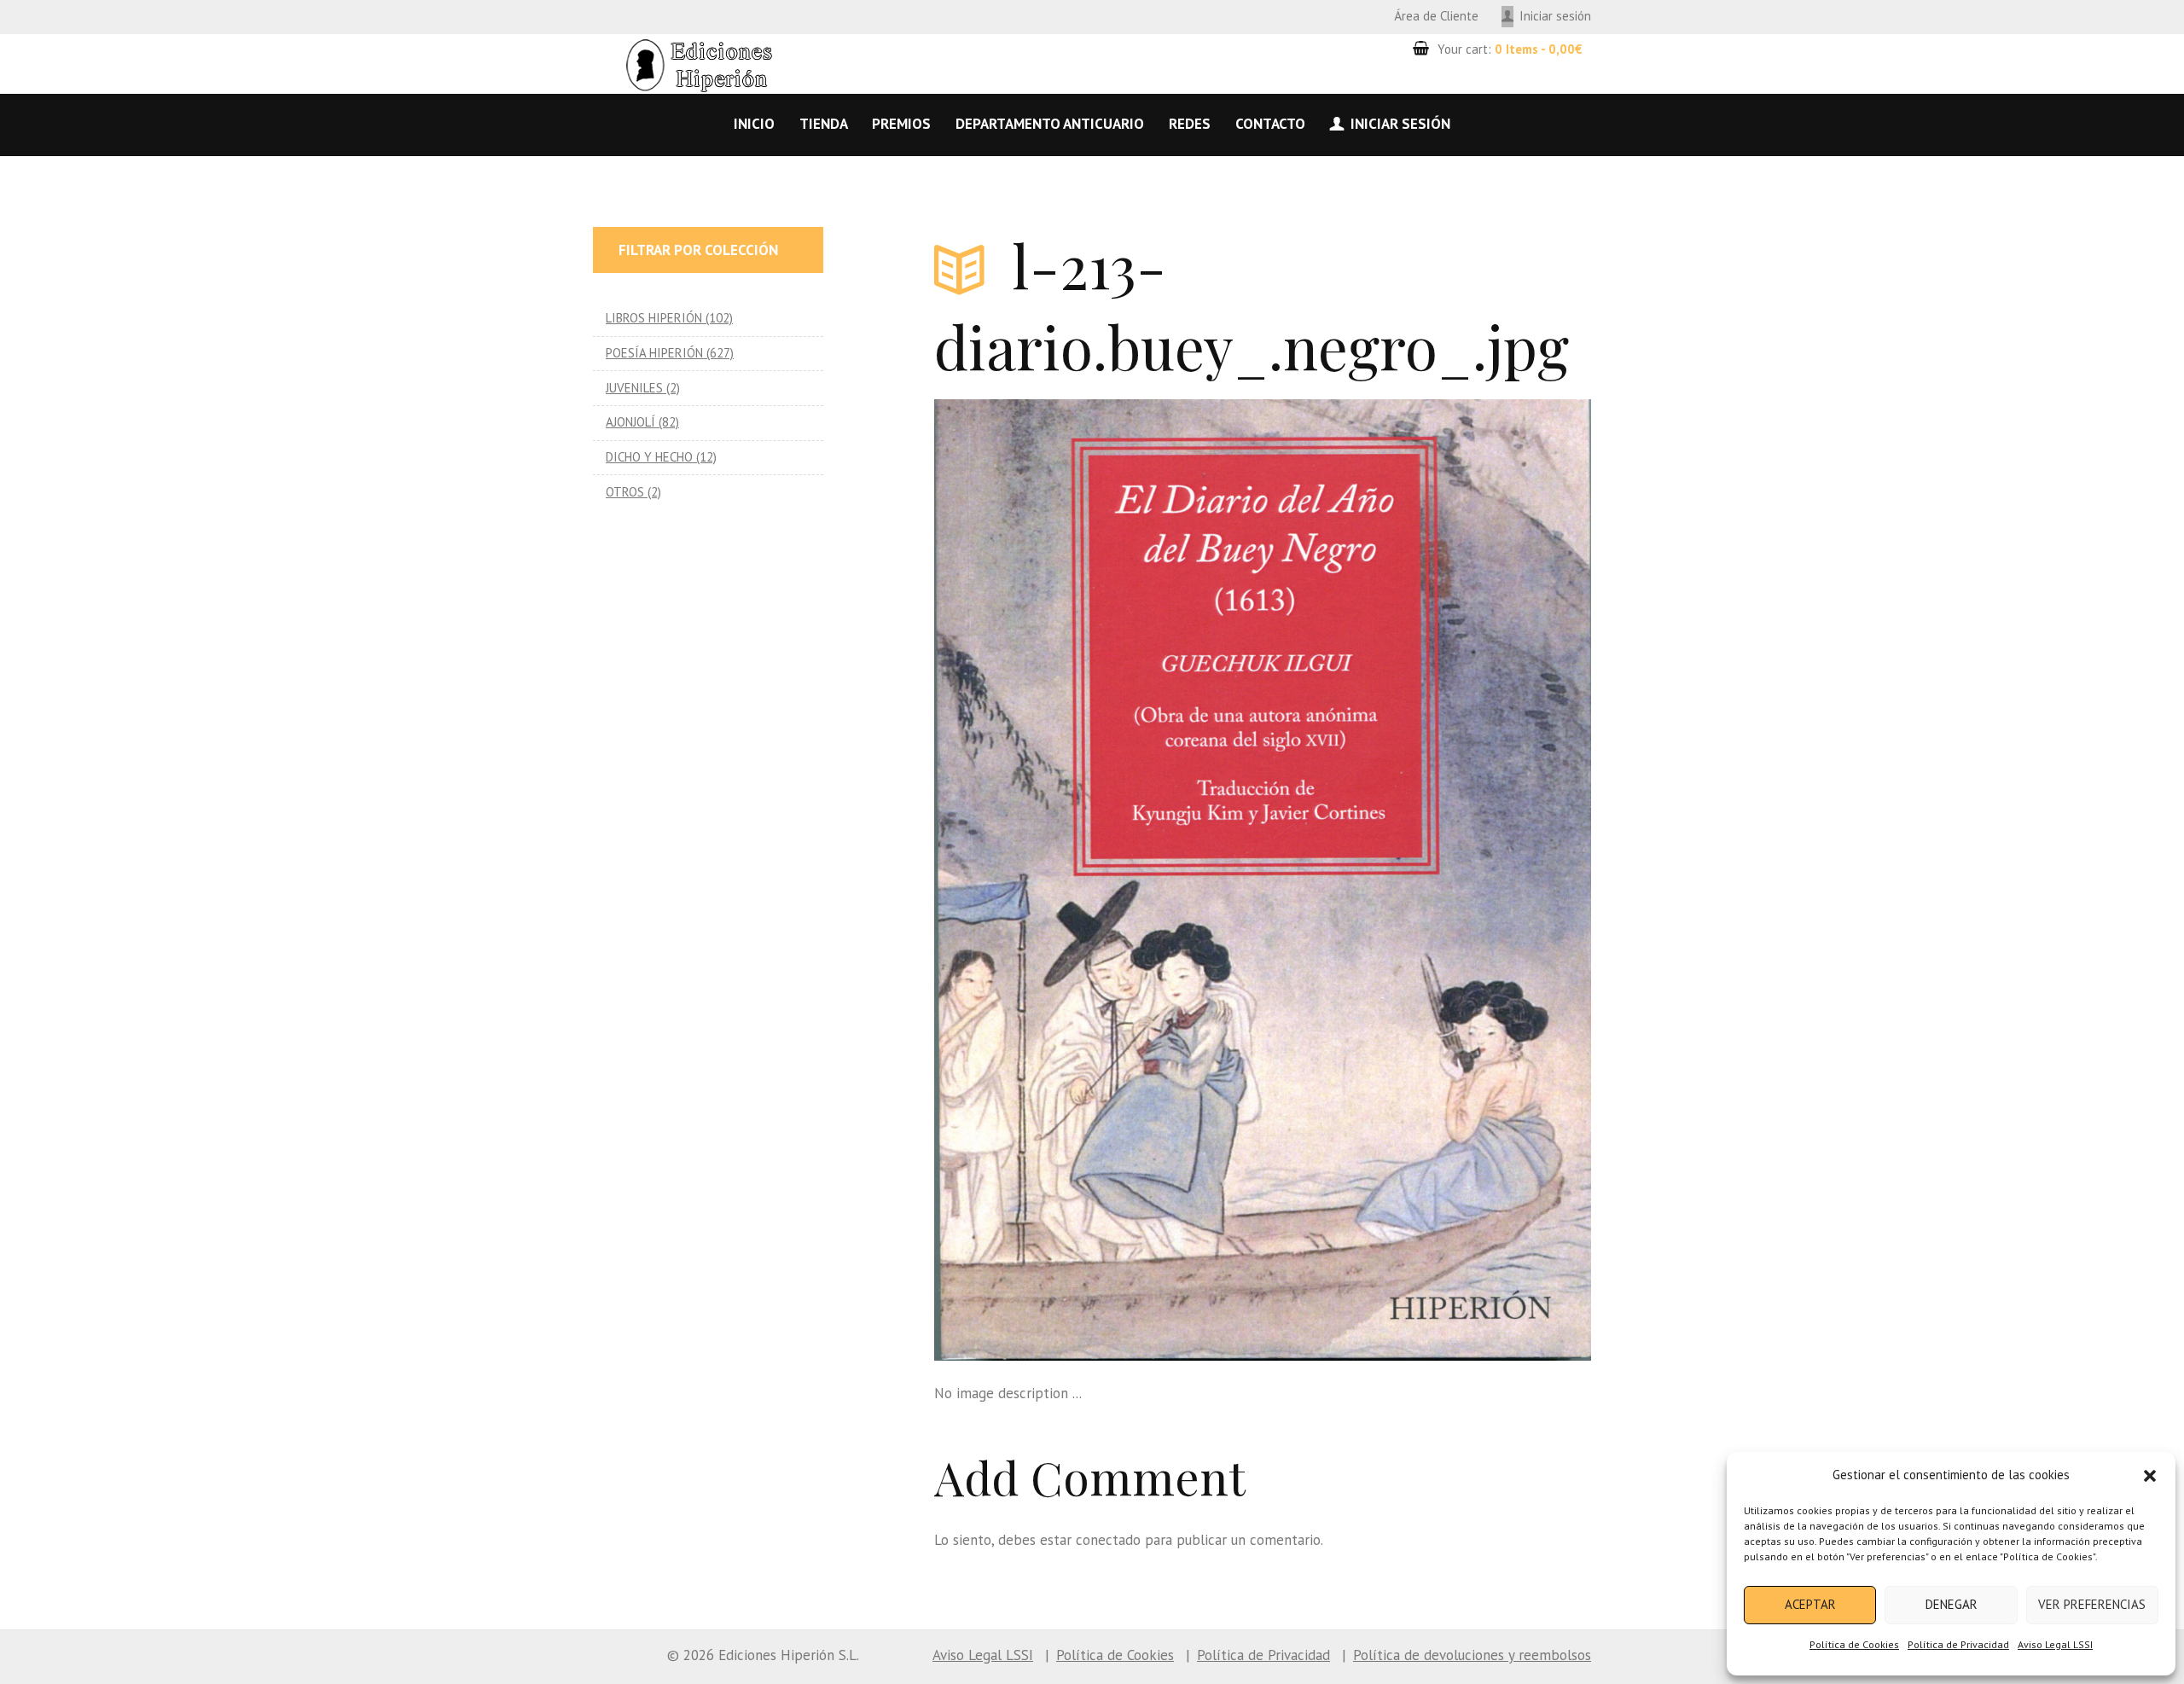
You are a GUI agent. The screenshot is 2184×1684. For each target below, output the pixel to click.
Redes (1190, 124)
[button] (2150, 1476)
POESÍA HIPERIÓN (654, 353)
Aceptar (1810, 1604)
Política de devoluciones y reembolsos (1472, 1655)
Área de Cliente (1436, 16)
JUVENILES (634, 388)
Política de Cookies (1854, 1644)
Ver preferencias (2092, 1604)
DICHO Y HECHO (649, 457)
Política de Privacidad (1958, 1644)
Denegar (1952, 1604)
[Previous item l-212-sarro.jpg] (1098, 880)
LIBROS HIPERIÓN (654, 318)
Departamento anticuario (1050, 124)
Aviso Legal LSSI (2055, 1644)
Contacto (1270, 124)
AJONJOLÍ (630, 422)
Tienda (824, 124)
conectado (1108, 1540)
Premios (901, 124)
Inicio (754, 124)
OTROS (625, 492)
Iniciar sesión (1555, 16)
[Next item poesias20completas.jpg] (1427, 880)
